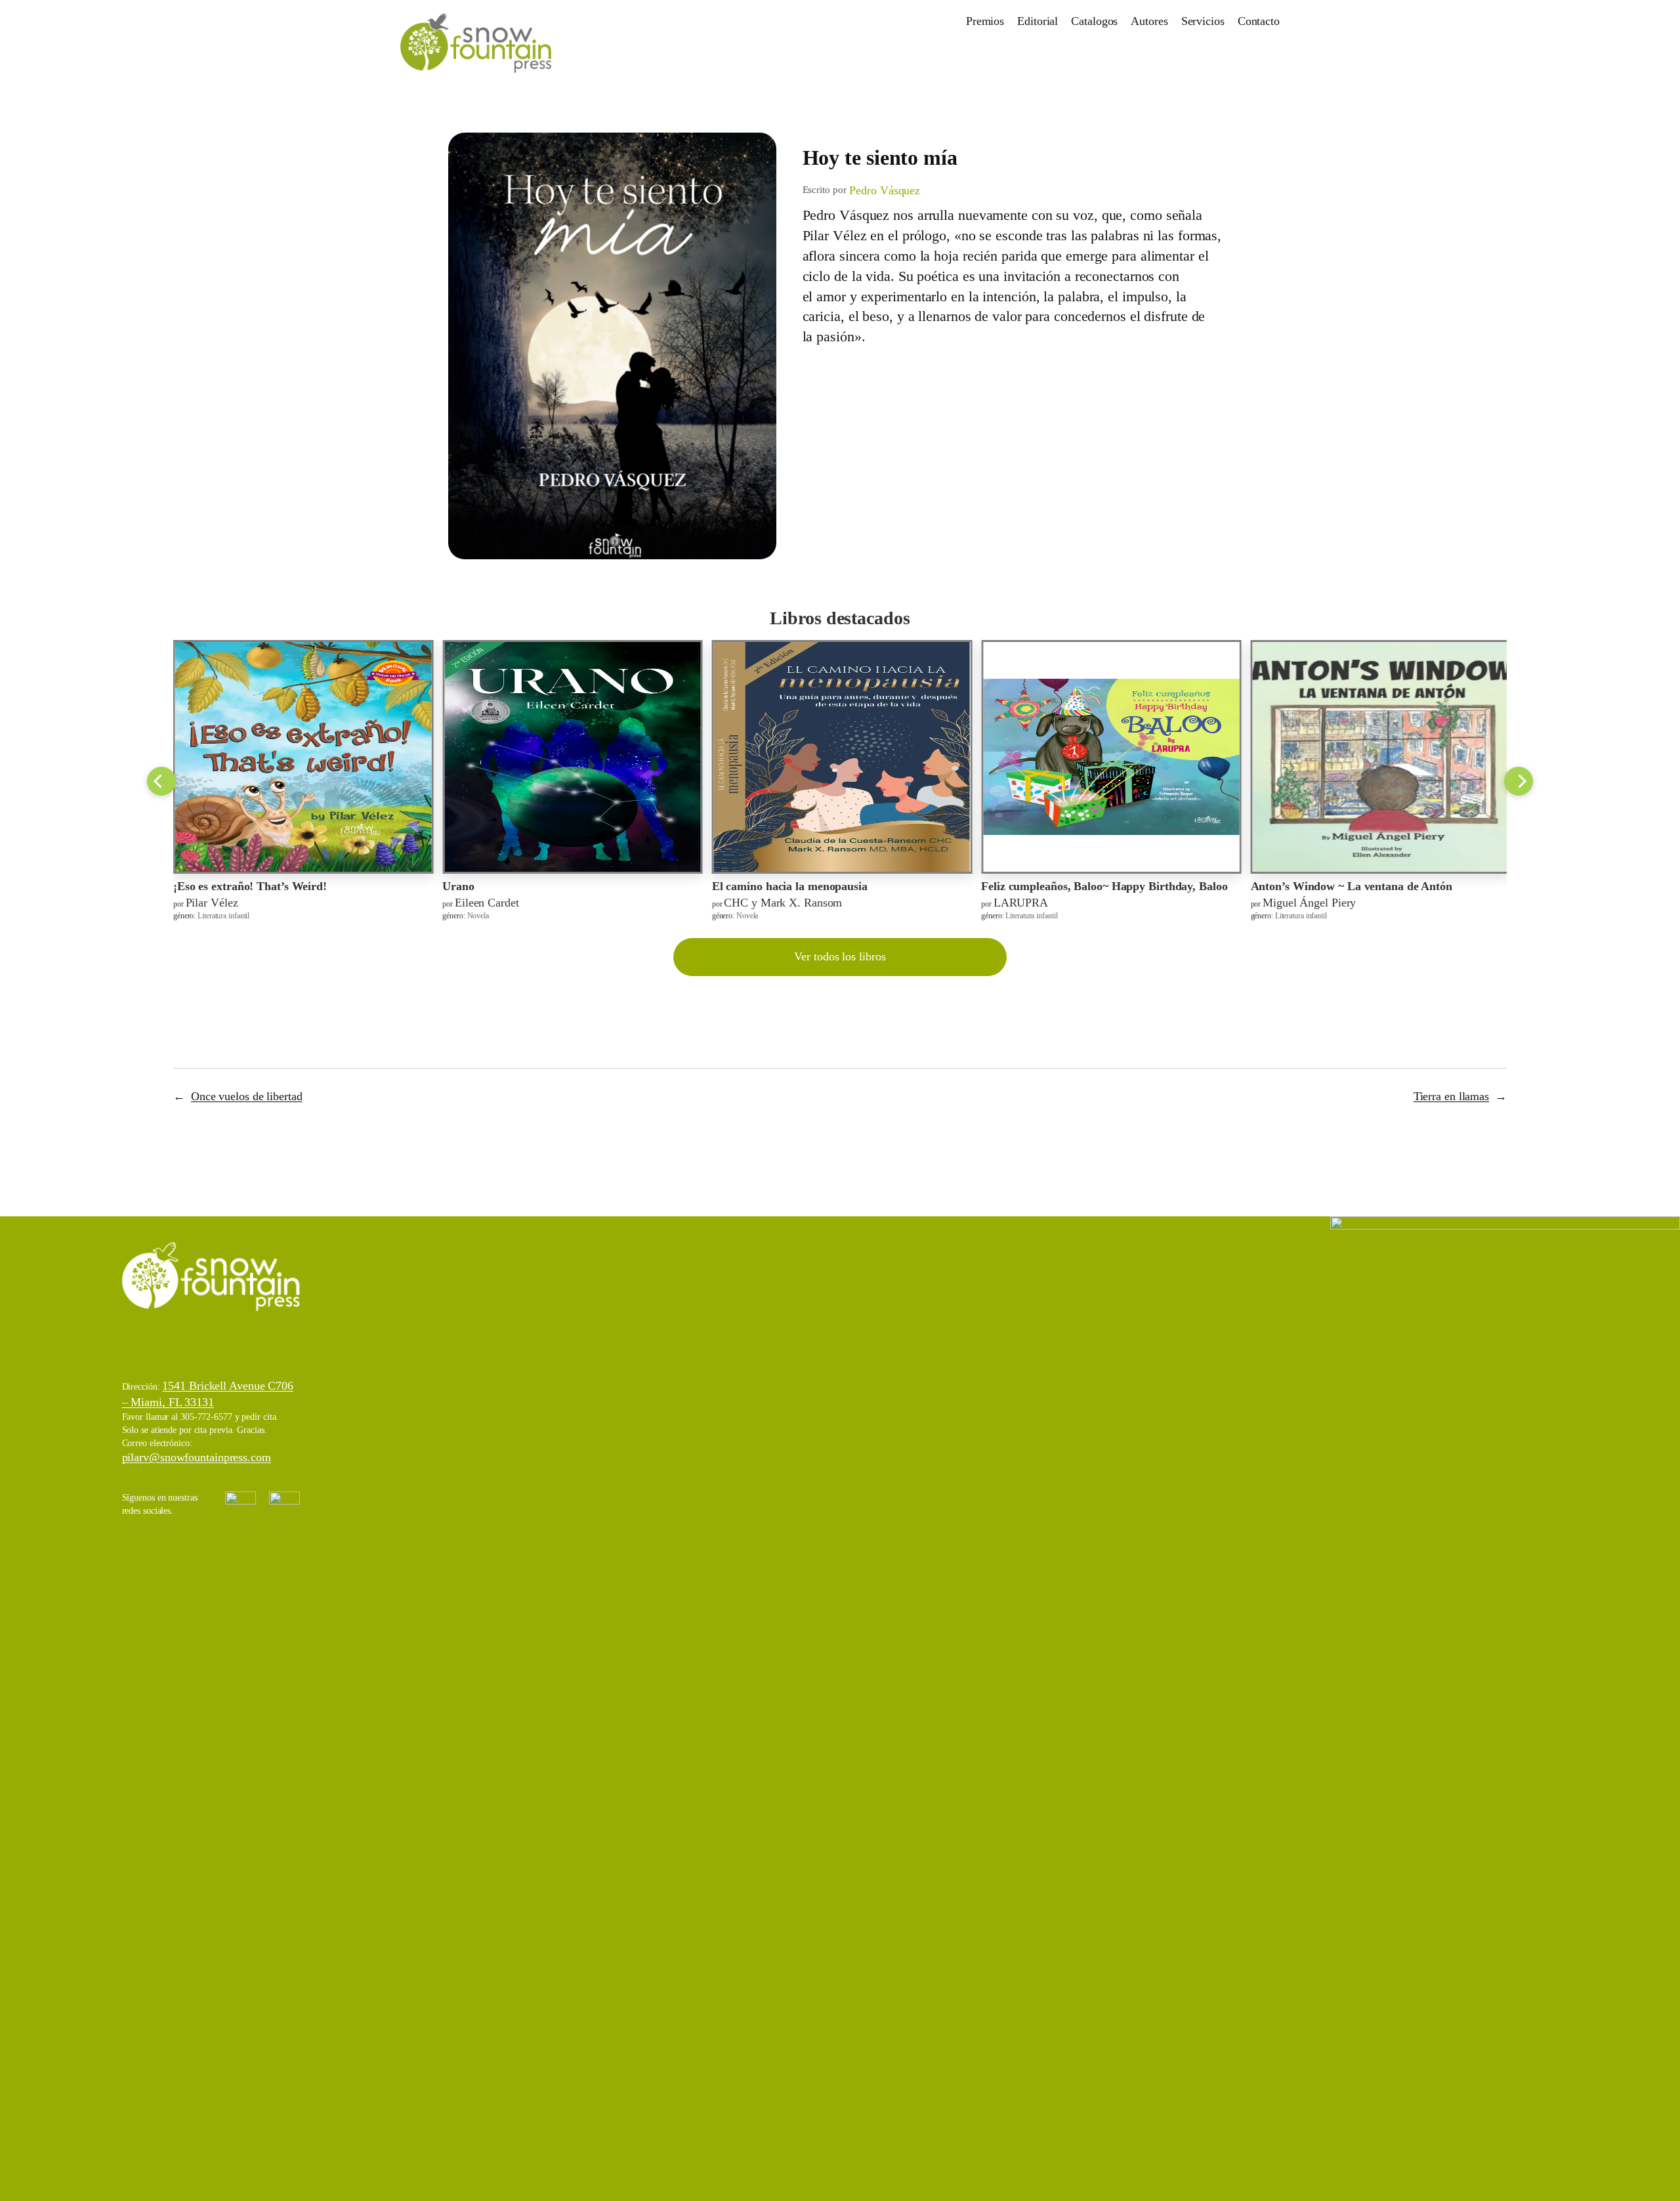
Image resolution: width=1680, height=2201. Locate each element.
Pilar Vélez (212, 903)
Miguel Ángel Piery (1309, 903)
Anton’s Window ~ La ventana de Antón (1352, 886)
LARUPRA (1021, 903)
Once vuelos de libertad (247, 1096)
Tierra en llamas (1451, 1096)
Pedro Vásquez (885, 190)
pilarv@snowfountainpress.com (197, 1457)
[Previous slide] (161, 781)
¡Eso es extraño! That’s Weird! (250, 886)
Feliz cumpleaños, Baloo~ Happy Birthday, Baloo (1104, 886)
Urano (458, 886)
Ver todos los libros (840, 956)
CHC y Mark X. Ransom (783, 903)
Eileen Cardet (487, 903)
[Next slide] (1519, 781)
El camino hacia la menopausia (790, 886)
